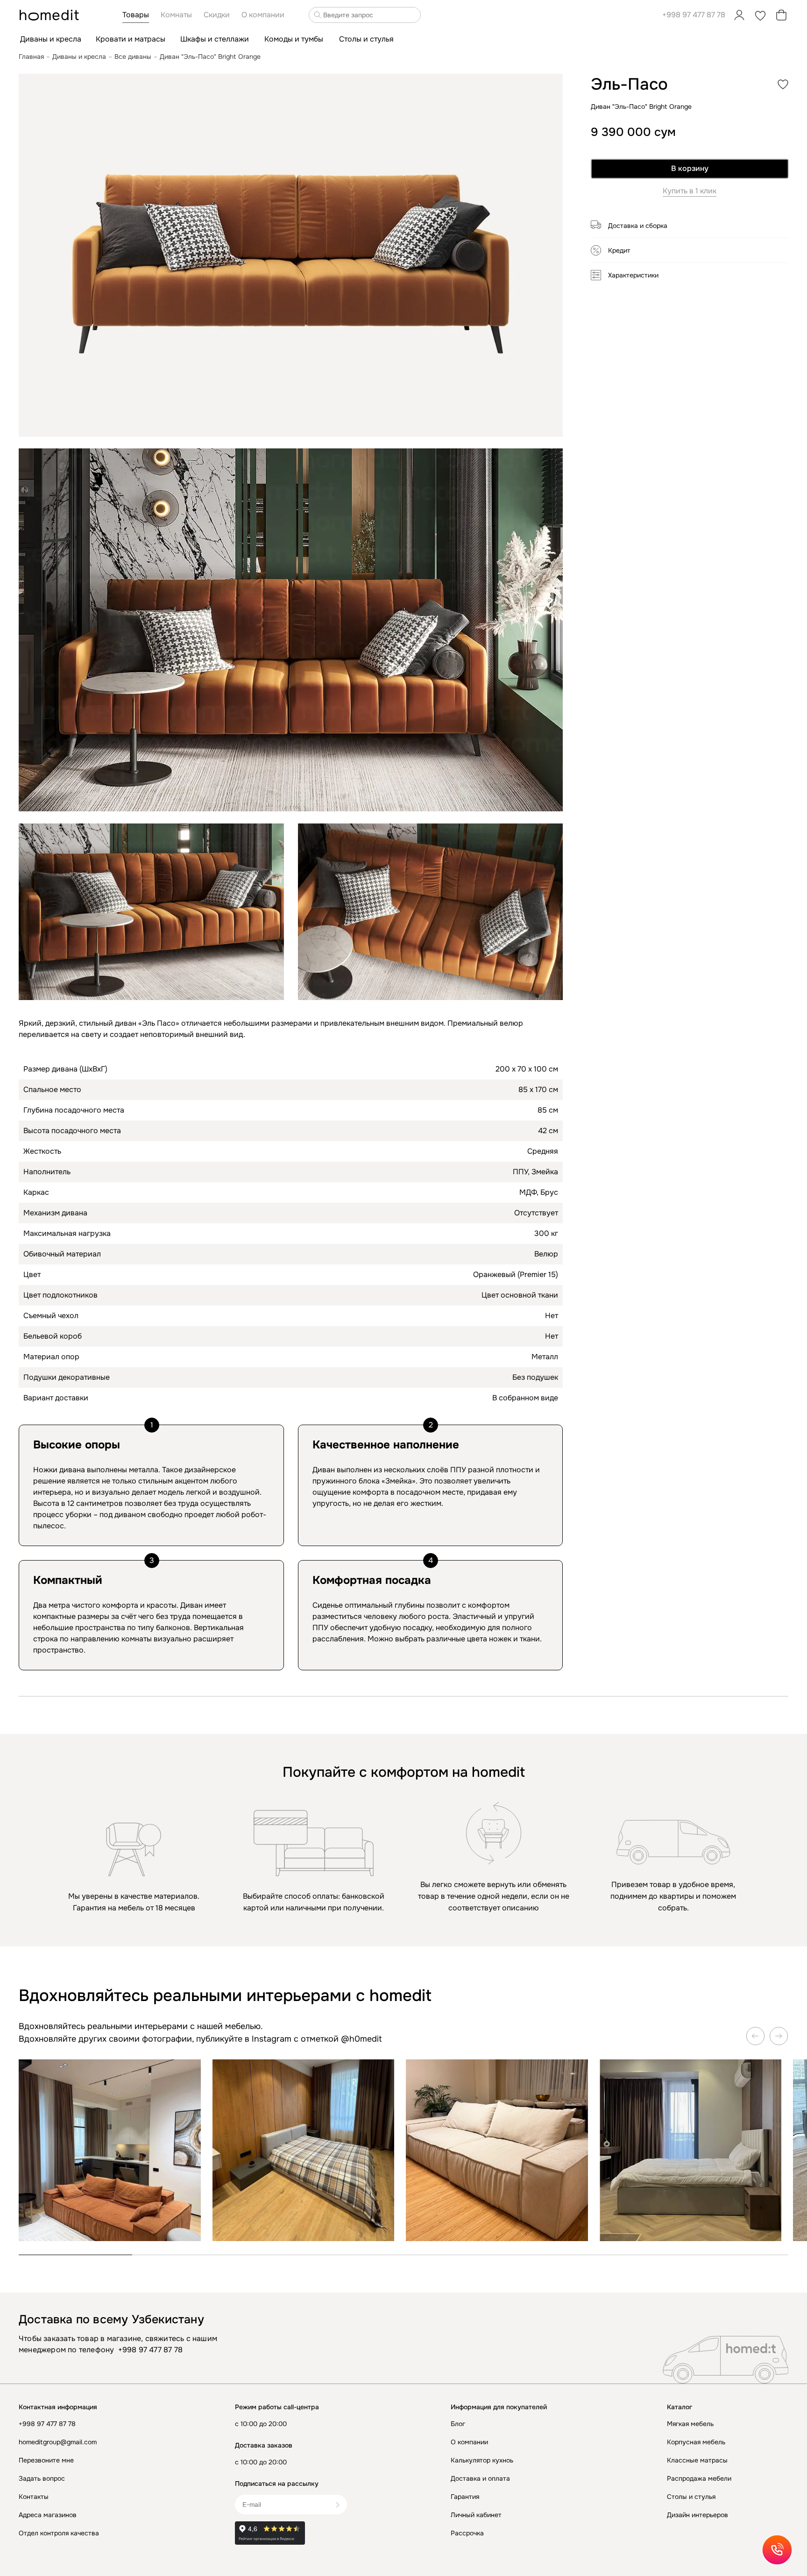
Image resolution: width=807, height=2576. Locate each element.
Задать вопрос (42, 2478)
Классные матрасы (697, 2460)
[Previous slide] (756, 2036)
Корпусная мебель (696, 2442)
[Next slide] (779, 2036)
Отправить (341, 2505)
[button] (690, 229)
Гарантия (465, 2497)
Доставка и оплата (480, 2478)
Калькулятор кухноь (482, 2460)
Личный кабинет (476, 2515)
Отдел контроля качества (59, 2533)
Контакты (34, 2497)
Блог (458, 2424)
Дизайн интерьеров (697, 2515)
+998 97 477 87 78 (694, 15)
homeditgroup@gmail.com (58, 2442)
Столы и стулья (691, 2497)
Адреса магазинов (48, 2515)
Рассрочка (467, 2533)
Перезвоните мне (46, 2460)
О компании (469, 2442)
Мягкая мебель (690, 2424)
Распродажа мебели (699, 2478)
